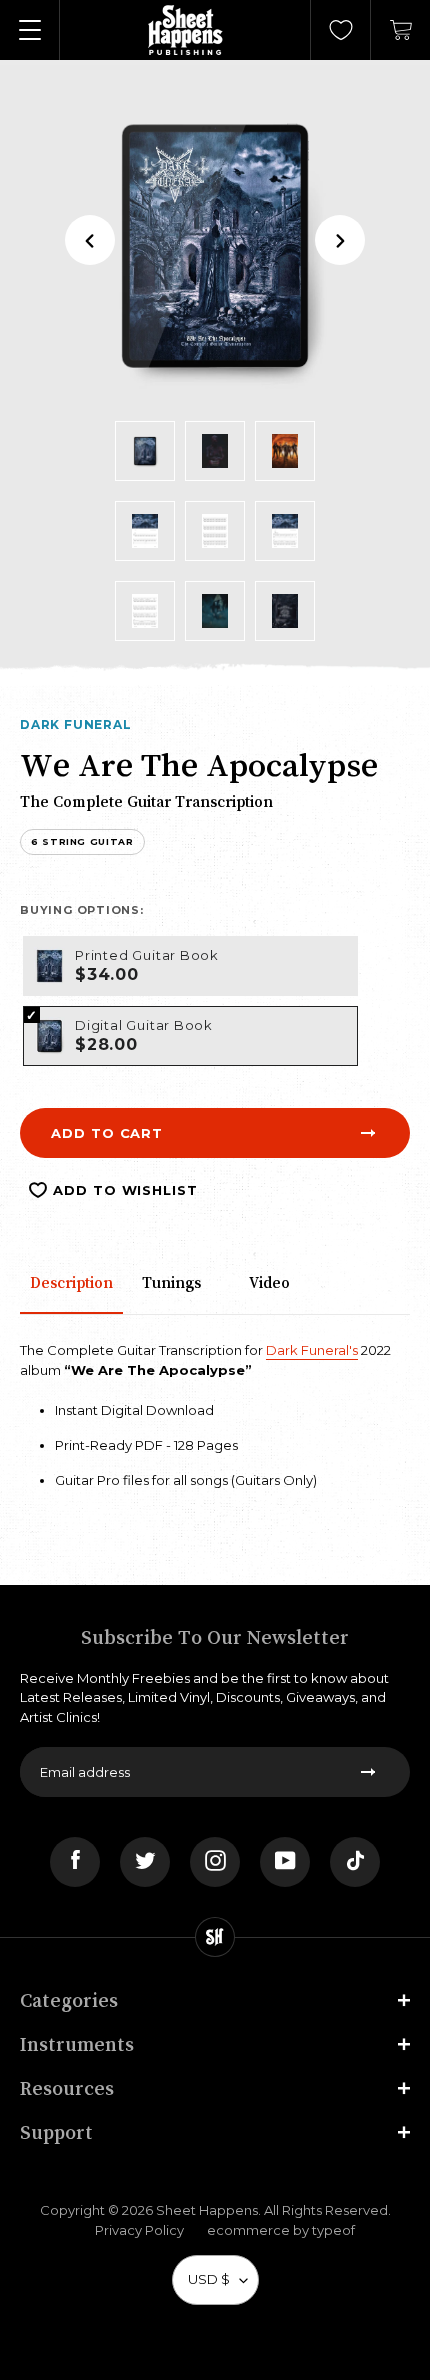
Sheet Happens (207, 2210)
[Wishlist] (341, 30)
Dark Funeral (75, 724)
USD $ (209, 2279)
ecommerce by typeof (281, 2230)
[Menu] (30, 30)
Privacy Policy (139, 2230)
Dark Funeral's (312, 1350)
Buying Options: (82, 910)
